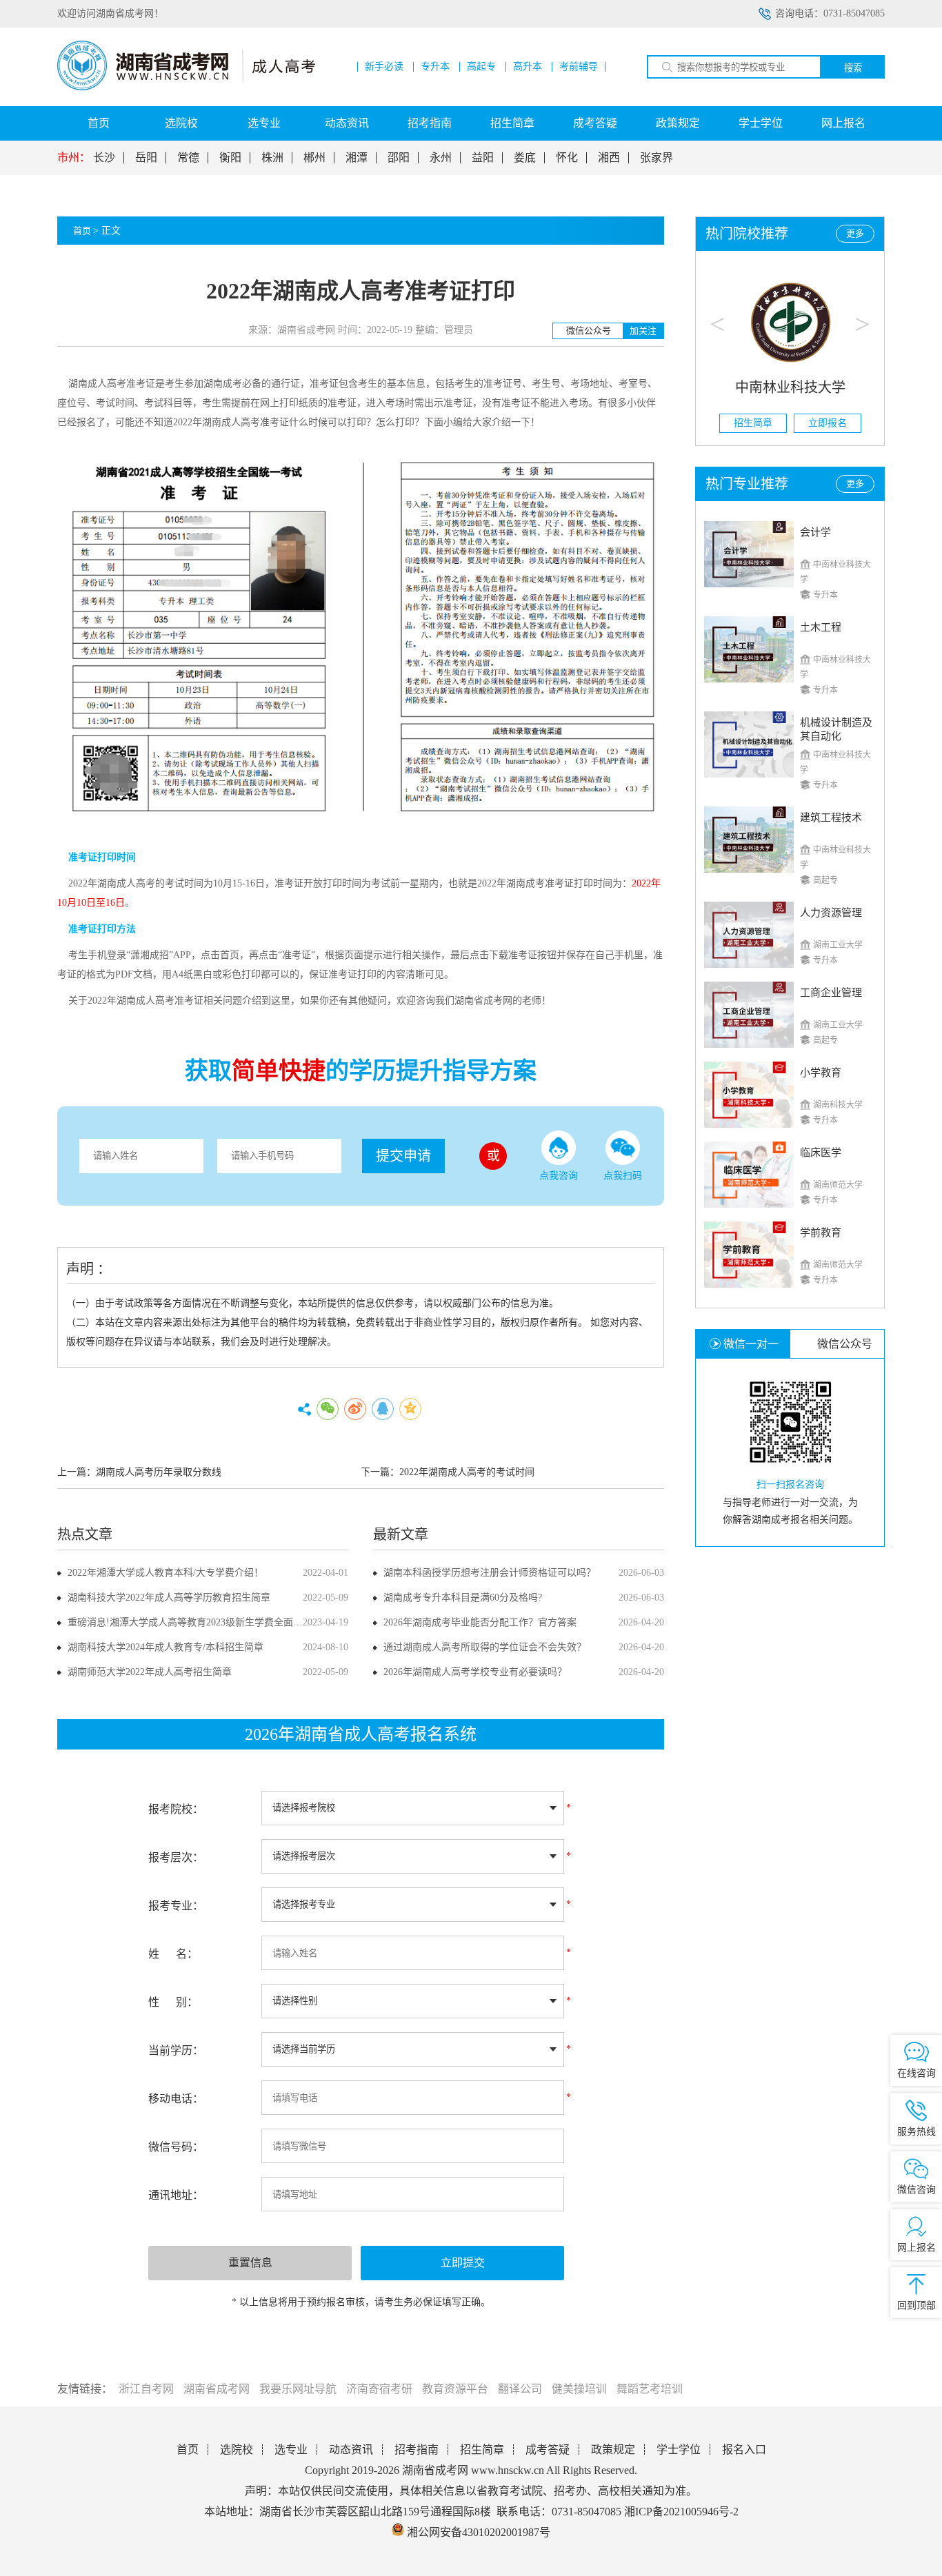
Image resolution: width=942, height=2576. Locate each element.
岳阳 (146, 158)
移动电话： (176, 2099)
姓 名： (173, 1954)
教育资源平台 (455, 2389)
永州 (441, 158)
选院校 (181, 123)
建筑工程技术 (831, 818)
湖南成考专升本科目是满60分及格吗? (463, 1598)
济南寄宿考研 (379, 2389)
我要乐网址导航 (298, 2389)
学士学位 (761, 123)
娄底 (525, 158)
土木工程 (821, 627)
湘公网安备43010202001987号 (477, 2532)
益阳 (483, 158)
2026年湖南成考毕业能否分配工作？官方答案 (480, 1622)
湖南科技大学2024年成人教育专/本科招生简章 (166, 1647)
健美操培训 (579, 2389)
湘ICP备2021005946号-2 (681, 2512)
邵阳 (399, 158)
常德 (188, 158)
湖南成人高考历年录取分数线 (159, 1472)
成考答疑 (595, 123)
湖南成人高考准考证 (245, 422)
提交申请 (403, 1156)
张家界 (657, 158)
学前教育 (821, 1233)
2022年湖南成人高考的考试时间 (467, 1472)
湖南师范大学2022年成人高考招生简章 (150, 1672)
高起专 (481, 67)
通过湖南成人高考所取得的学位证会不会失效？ (485, 1647)
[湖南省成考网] (186, 87)
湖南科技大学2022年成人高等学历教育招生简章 (169, 1598)
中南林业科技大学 (790, 387)
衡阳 (230, 158)
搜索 (853, 68)
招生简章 (512, 123)
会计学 (815, 532)
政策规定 (678, 123)
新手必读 (384, 67)
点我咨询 (559, 1176)
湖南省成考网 (217, 2389)
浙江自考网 (146, 2389)
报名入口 (744, 2450)
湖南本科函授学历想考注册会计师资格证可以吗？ (490, 1573)
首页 (99, 123)
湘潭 (357, 158)
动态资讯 (347, 123)
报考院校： (176, 1809)
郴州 (314, 158)
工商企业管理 (831, 993)
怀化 (567, 158)
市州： (74, 158)
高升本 (528, 67)
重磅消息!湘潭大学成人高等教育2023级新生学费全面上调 (190, 1622)
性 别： (173, 2002)
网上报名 (843, 123)
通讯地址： (176, 2195)
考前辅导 (579, 67)
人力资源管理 (831, 913)
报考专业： (176, 1906)
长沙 (104, 158)
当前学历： (176, 2050)
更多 (855, 233)
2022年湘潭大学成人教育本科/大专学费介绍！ (166, 1573)
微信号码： (176, 2147)
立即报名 (828, 423)
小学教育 (821, 1073)
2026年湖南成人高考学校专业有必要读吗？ (475, 1672)
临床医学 (821, 1153)
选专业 (264, 123)
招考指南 (430, 123)
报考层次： (176, 1857)
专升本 (435, 67)
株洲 (272, 158)
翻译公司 (520, 2389)
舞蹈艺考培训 (650, 2389)
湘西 (609, 158)
